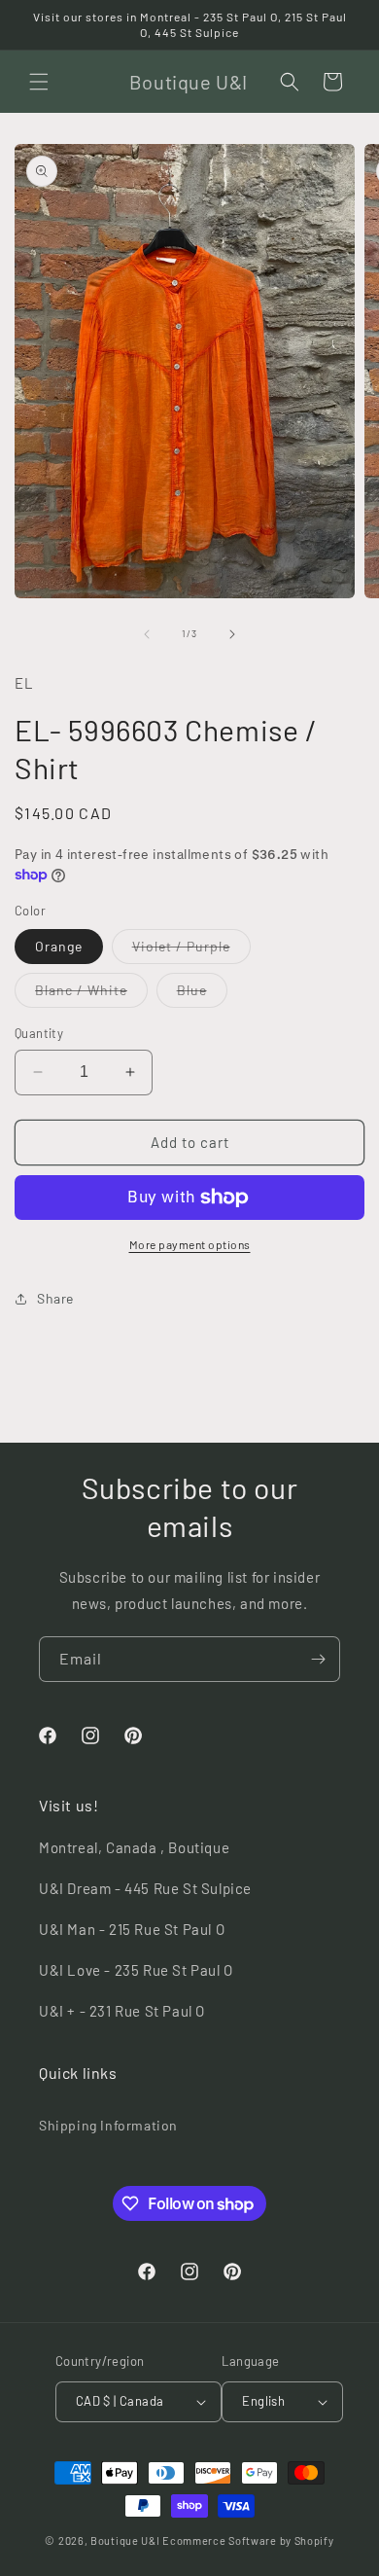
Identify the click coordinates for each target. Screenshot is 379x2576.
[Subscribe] (318, 1659)
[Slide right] (232, 634)
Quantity (39, 1033)
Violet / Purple (191, 950)
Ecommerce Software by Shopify (248, 2540)
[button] (39, 82)
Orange (59, 946)
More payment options (190, 1244)
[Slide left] (147, 634)
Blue (202, 994)
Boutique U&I (125, 2540)
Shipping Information (108, 2125)
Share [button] (55, 1298)
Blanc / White (91, 994)
